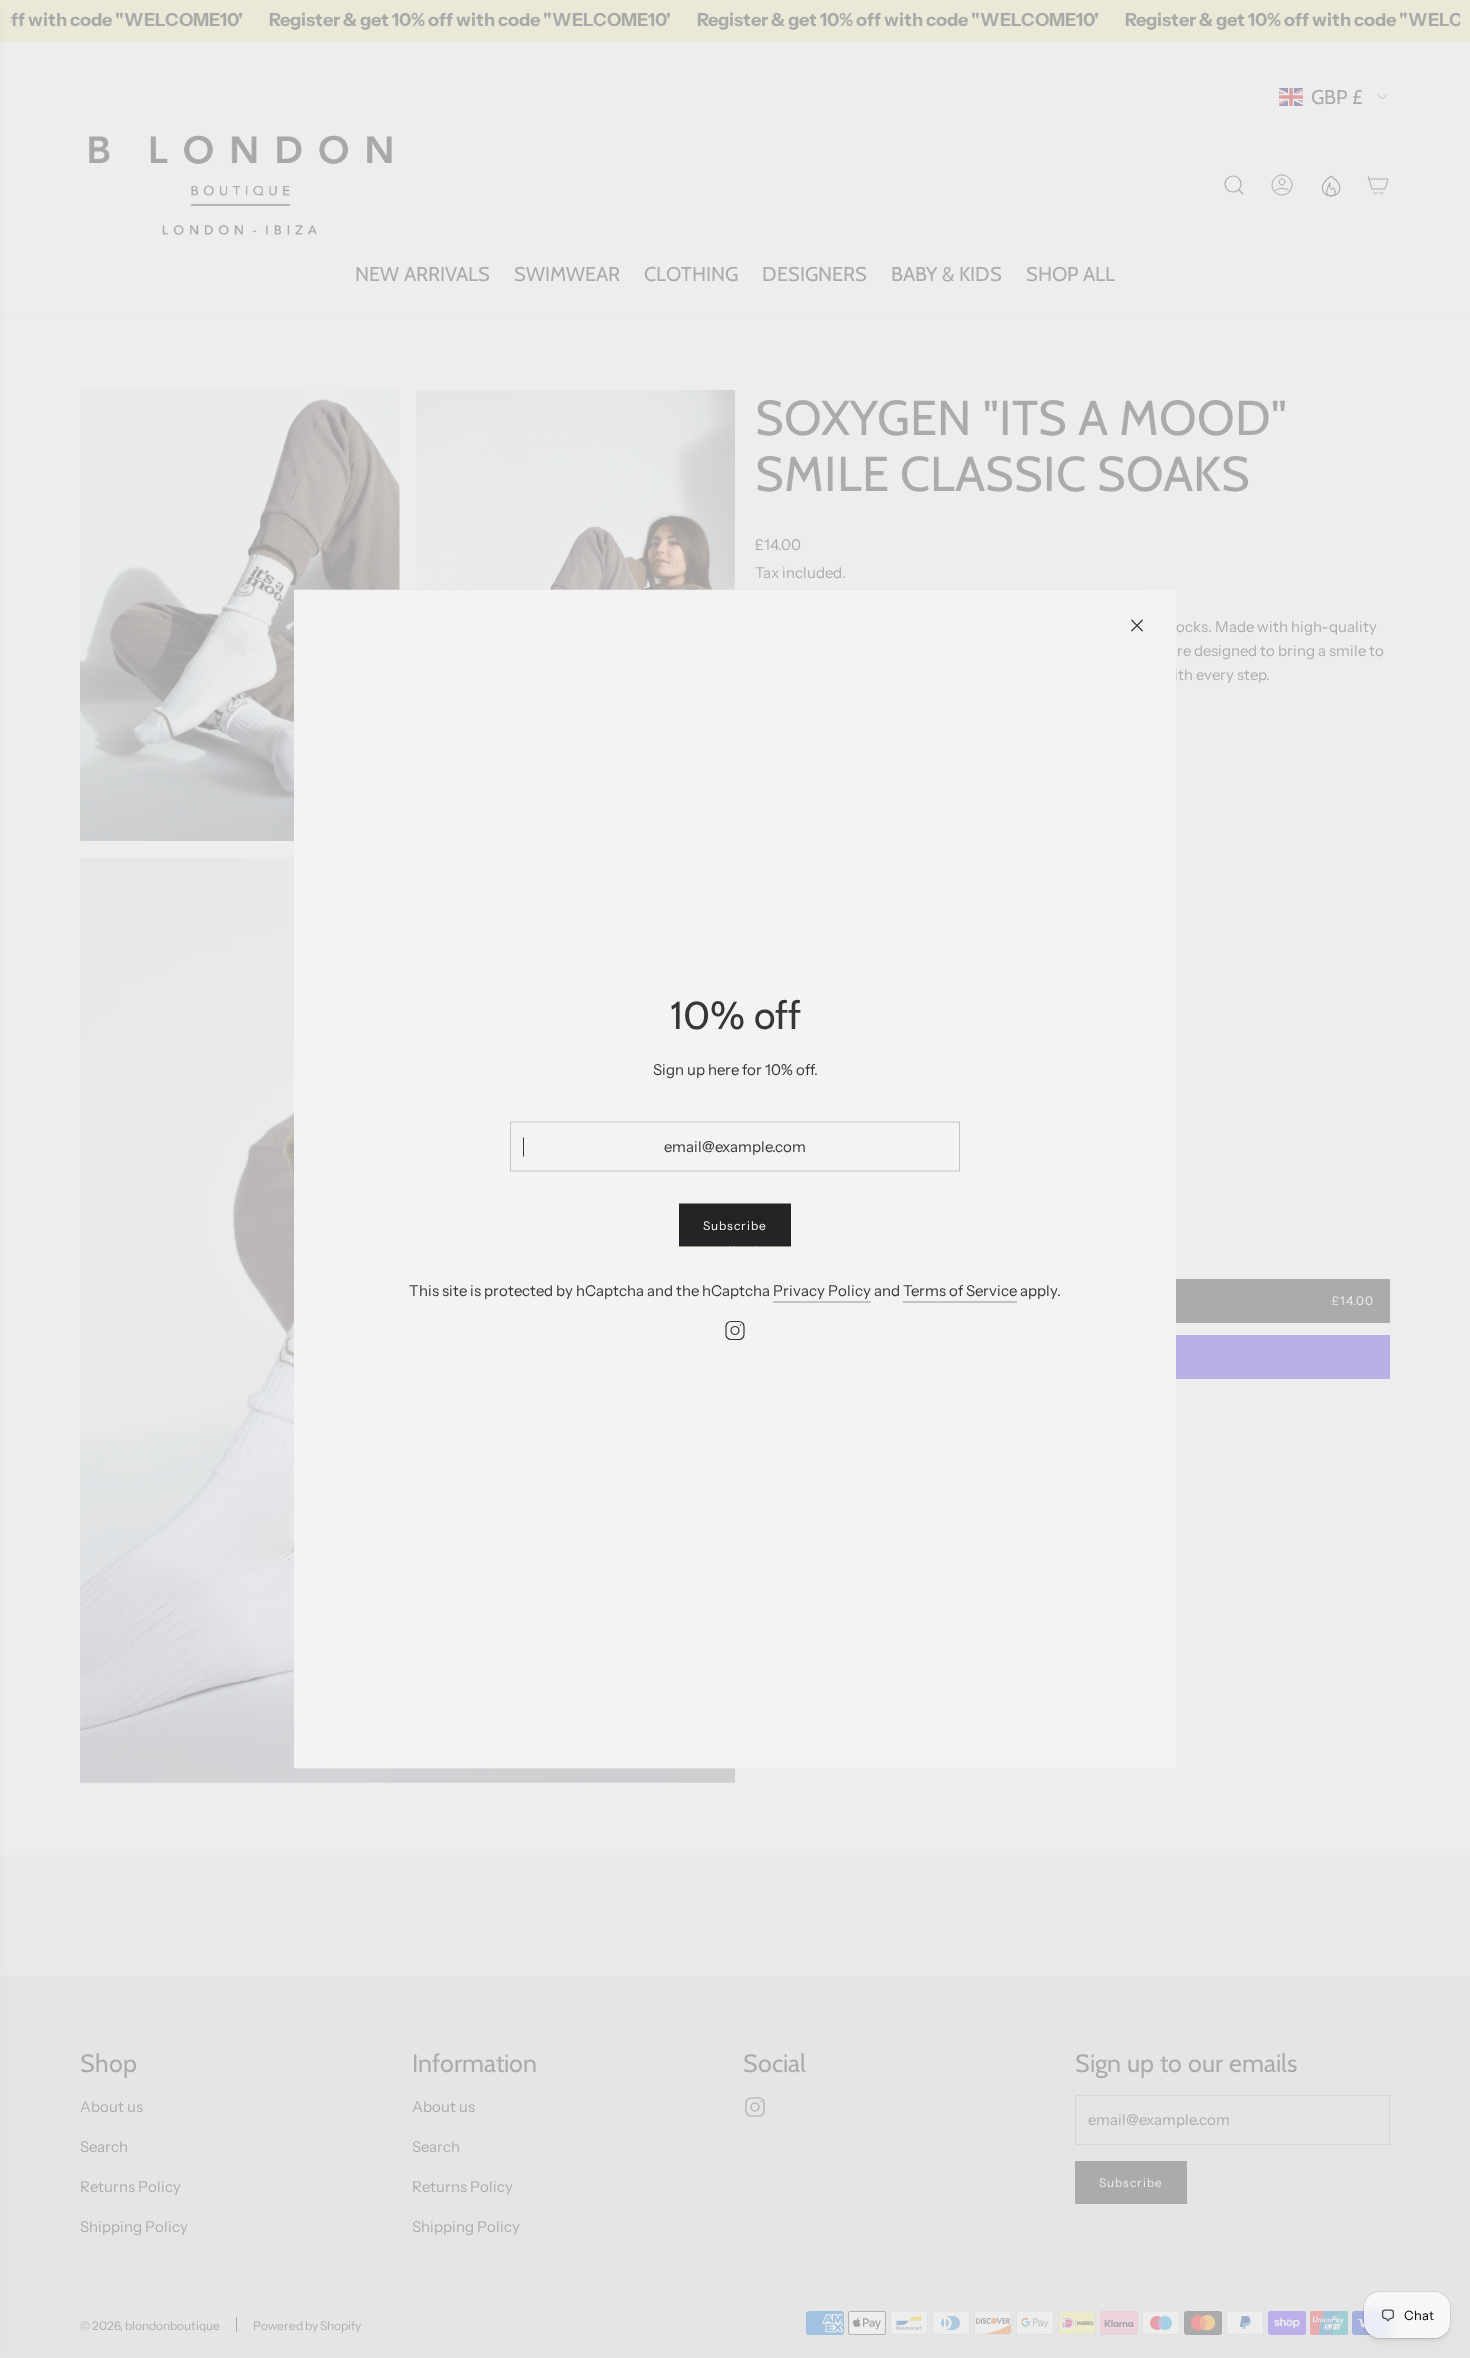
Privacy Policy (822, 1290)
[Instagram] (735, 1331)
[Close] (1137, 626)
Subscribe (735, 1225)
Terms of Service (960, 1290)
